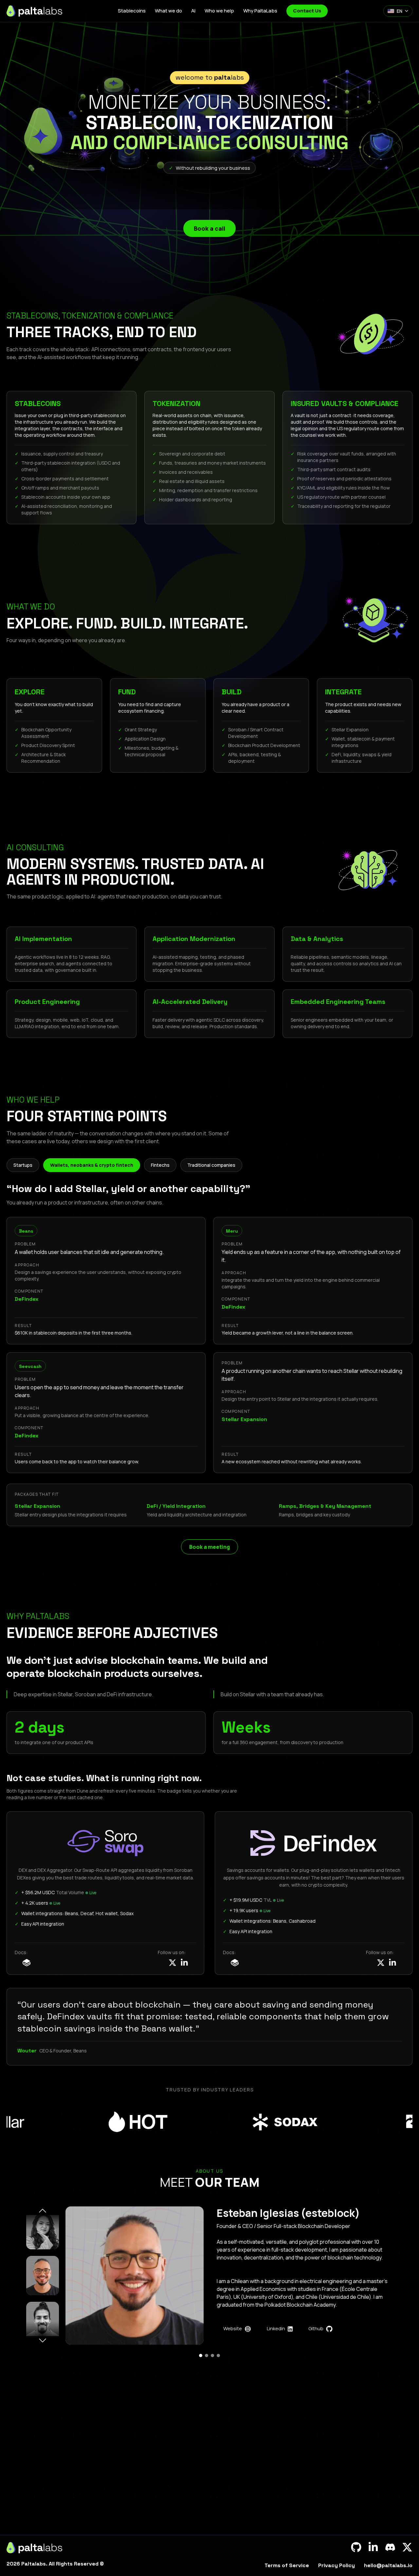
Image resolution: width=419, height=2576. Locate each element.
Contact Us (307, 11)
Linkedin (276, 2328)
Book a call (209, 228)
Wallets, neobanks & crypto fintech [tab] (92, 1165)
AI (193, 11)
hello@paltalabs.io (388, 2565)
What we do (168, 11)
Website (233, 2328)
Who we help (219, 11)
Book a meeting (209, 1547)
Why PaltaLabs (260, 11)
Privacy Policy (337, 2565)
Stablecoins (132, 11)
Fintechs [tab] (160, 1165)
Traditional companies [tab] (211, 1165)
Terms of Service (287, 2565)
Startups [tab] (23, 1165)
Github (316, 2328)
